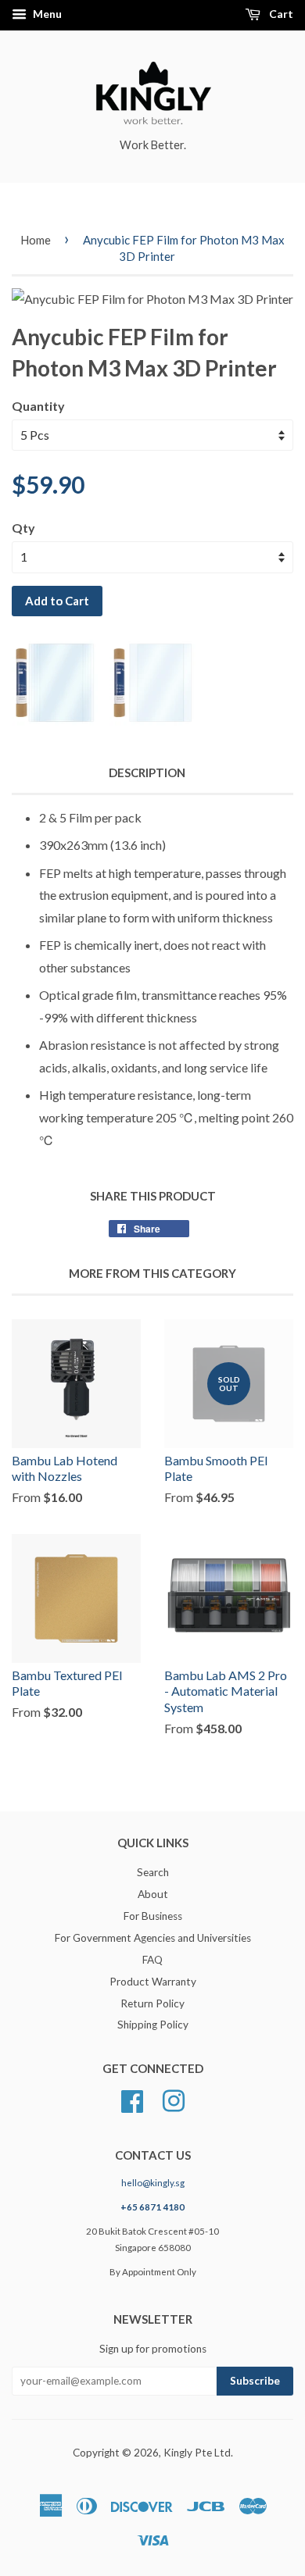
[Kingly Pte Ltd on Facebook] (132, 2100)
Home (36, 240)
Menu (46, 14)
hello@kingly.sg (153, 2183)
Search (153, 1872)
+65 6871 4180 (152, 2207)
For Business (153, 1916)
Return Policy (152, 2003)
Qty (23, 528)
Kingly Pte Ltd (197, 2453)
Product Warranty (153, 1982)
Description (147, 772)
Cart (280, 14)
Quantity (38, 406)
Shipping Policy (153, 2025)
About (153, 1894)
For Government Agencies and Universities (153, 1938)
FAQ (152, 1960)
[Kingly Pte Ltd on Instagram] (174, 2100)
